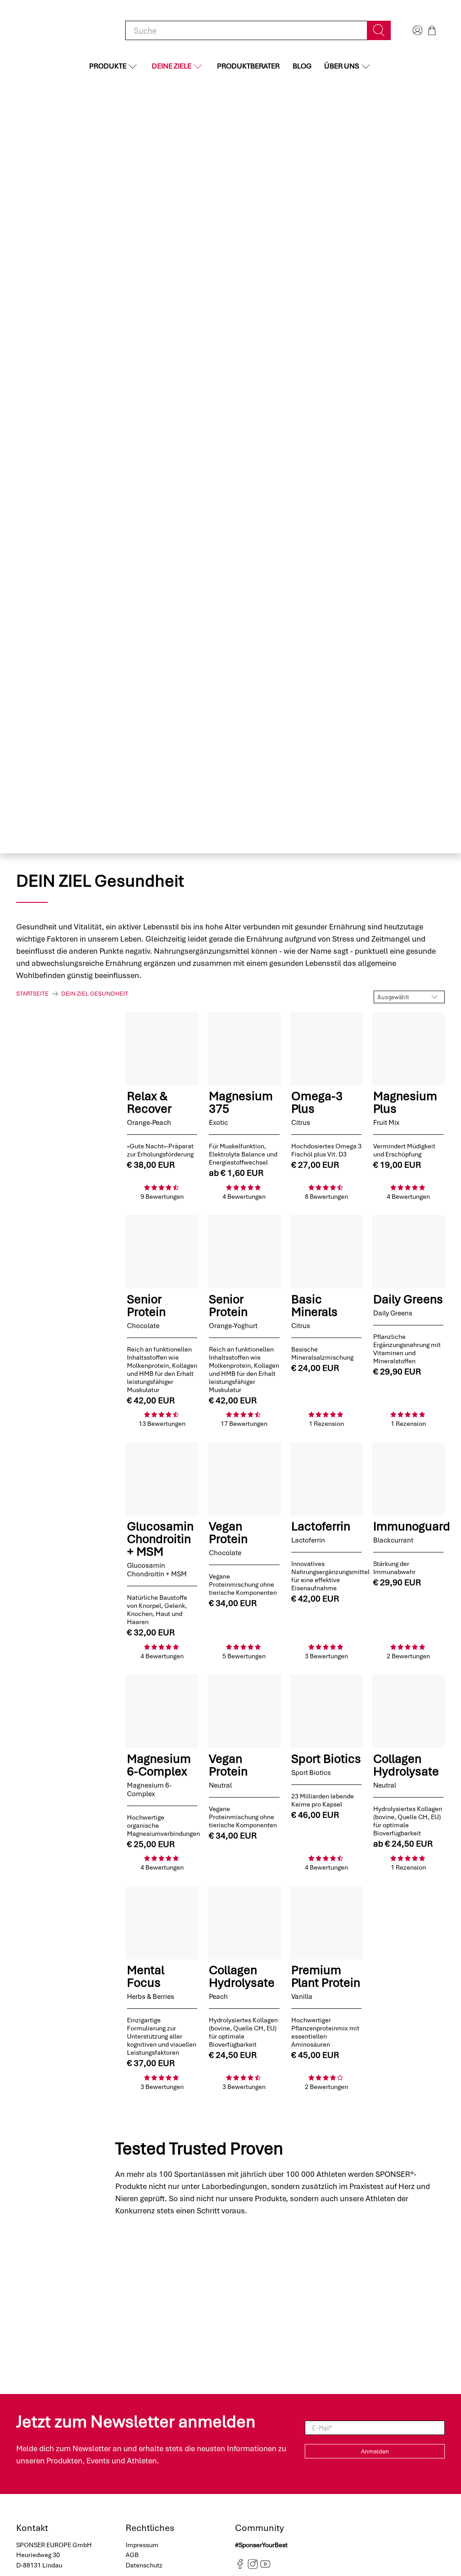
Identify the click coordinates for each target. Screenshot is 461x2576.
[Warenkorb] (432, 30)
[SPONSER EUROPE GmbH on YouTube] (265, 2567)
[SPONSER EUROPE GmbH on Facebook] (240, 2567)
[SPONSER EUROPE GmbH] (63, 30)
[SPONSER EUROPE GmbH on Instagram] (253, 2567)
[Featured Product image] (162, 1049)
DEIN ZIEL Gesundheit (95, 994)
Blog (302, 66)
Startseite (32, 994)
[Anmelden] (416, 30)
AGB (132, 2555)
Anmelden (375, 2451)
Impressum (142, 2545)
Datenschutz (144, 2565)
